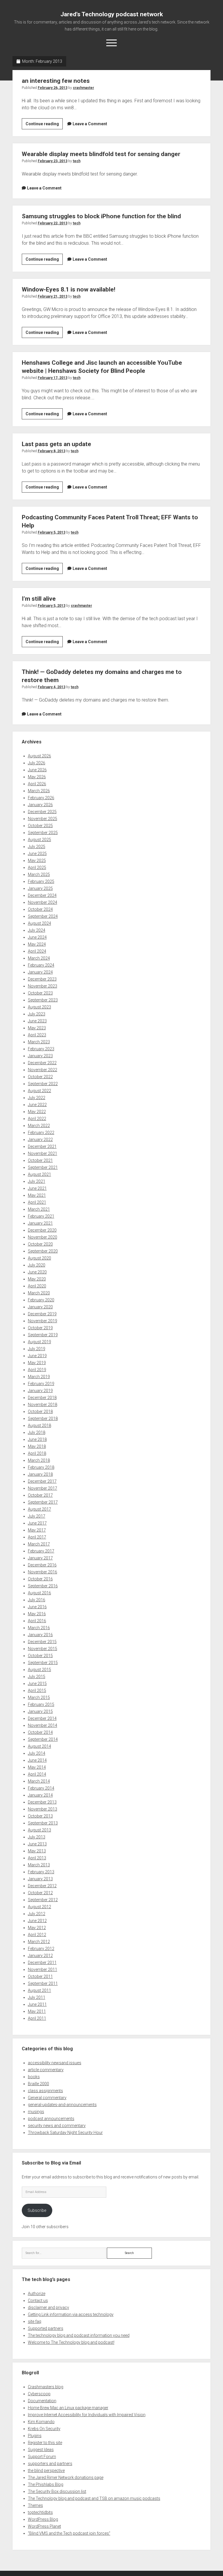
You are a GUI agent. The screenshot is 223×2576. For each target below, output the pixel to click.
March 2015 (39, 1697)
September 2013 (43, 1823)
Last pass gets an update (56, 444)
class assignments (45, 2091)
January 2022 (40, 1139)
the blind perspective (46, 2471)
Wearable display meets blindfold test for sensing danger (101, 154)
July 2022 (37, 1098)
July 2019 (37, 1349)
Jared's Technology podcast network (112, 14)
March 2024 (39, 958)
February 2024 (41, 965)
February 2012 (41, 1949)
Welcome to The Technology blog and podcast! (71, 2342)
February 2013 (41, 1872)
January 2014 (40, 1795)
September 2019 (43, 1335)
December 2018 (42, 1398)
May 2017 (37, 1530)
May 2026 (37, 777)
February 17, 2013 (53, 378)
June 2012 (37, 1921)
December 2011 (42, 1963)
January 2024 (40, 972)
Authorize (37, 2294)
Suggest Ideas (41, 2450)
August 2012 (39, 1907)
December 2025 (42, 812)
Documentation (42, 2401)
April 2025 (37, 867)
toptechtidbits (40, 2512)
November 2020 (43, 1237)
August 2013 (39, 1830)
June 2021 (37, 1188)
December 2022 (42, 1063)
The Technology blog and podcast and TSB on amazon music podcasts (94, 2498)
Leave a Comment (90, 124)
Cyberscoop (39, 2394)
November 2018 (43, 1405)
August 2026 (39, 756)
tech (77, 161)
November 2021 (43, 1153)
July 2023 (37, 1014)
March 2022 (39, 1126)
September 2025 (43, 833)
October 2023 (40, 993)
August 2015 (39, 1670)
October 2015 (40, 1656)
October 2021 (40, 1160)
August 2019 (39, 1342)
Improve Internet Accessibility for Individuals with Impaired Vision (87, 2415)
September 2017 (43, 1502)
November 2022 (43, 1070)
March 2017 (39, 1544)
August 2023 (39, 1007)
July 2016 (37, 1600)
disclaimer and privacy (48, 2307)
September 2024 (43, 916)
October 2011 (40, 1976)
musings (36, 2112)
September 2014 (43, 1739)
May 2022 (37, 1112)
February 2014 (41, 1788)
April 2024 (37, 951)
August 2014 (39, 1746)
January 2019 (40, 1391)
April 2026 (37, 784)
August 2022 (39, 1091)
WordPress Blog (43, 2519)
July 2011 (37, 1997)
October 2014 (40, 1732)
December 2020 (42, 1230)
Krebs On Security (44, 2429)
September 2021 (43, 1167)
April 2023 (37, 1035)
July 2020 (37, 1265)
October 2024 (40, 909)
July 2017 (37, 1516)
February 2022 (41, 1133)
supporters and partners (50, 2464)
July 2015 (37, 1677)
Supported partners (46, 2328)
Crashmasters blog (46, 2387)
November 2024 (43, 902)
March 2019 (39, 1377)
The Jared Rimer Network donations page (66, 2477)
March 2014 (39, 1781)
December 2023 (42, 979)
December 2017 (42, 1481)
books (34, 2077)
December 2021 (42, 1146)
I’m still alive (39, 599)
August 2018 (39, 1425)
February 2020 (41, 1300)
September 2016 (43, 1586)
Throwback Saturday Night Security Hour (65, 2133)
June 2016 (37, 1607)
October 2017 (40, 1495)
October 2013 (40, 1816)
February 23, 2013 (53, 161)
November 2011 (43, 1969)
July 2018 (37, 1432)
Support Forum (42, 2457)
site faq (35, 2321)
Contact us (38, 2300)
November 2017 (43, 1488)
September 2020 (43, 1251)
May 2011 (37, 2011)
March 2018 (39, 1460)
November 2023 (43, 986)
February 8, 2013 (52, 451)
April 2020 (37, 1286)
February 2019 (41, 1384)
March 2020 (39, 1293)
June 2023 (37, 1021)
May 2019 (37, 1363)
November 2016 (43, 1572)
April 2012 (37, 1935)
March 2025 (39, 874)
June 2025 (37, 854)
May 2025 (37, 861)
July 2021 (37, 1181)
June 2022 (37, 1105)
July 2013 (37, 1837)
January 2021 (40, 1223)
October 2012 (40, 1893)
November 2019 (43, 1321)
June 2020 (37, 1272)
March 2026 (39, 791)
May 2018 (37, 1446)
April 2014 (37, 1774)
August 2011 (39, 1990)
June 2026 (37, 770)
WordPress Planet (44, 2526)
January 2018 (40, 1474)
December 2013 (42, 1802)
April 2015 (37, 1691)
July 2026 (37, 763)
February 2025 (41, 881)
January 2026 (40, 805)
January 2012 (40, 1956)
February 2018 (41, 1467)
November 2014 (43, 1725)
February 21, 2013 (53, 296)
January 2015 (40, 1711)
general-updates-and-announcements (62, 2105)
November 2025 (43, 819)
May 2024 (37, 944)
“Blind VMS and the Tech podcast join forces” (69, 2533)
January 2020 (40, 1307)
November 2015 (43, 1649)
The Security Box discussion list (57, 2491)
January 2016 (40, 1635)
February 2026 (41, 798)
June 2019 (37, 1356)
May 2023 (37, 1028)
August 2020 (39, 1258)
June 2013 (37, 1844)
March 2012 (39, 1942)
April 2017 (37, 1537)
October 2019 (40, 1328)
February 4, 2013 (52, 687)
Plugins (35, 2436)
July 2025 (37, 847)
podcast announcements (51, 2119)
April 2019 (37, 1370)
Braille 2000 (38, 2084)
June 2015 (37, 1684)
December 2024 (42, 895)
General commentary (47, 2098)
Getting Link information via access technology (71, 2314)
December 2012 (42, 1886)
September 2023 (43, 1000)
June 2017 (37, 1523)
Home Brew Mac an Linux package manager (68, 2408)
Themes (35, 2505)
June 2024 (37, 937)
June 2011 (37, 2004)
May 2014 (37, 1767)
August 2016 (39, 1593)
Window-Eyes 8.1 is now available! (69, 289)
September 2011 (43, 1983)
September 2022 (43, 1084)
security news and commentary (57, 2126)
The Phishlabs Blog (46, 2484)
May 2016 (37, 1614)
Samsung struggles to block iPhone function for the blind (101, 216)
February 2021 (41, 1216)
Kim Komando (41, 2422)
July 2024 (37, 930)
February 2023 (41, 1049)
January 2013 (40, 1879)
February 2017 (41, 1551)
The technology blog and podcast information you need (79, 2335)
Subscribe (37, 2210)
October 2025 (40, 826)
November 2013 (43, 1809)
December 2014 (42, 1718)
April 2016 (37, 1621)
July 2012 (37, 1914)
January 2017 (40, 1558)
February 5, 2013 (52, 532)
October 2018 (40, 1412)
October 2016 (40, 1579)
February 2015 (41, 1704)
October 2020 (40, 1244)
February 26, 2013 (53, 88)
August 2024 (39, 923)
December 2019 (42, 1314)
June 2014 (37, 1760)
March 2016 (39, 1628)
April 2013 (37, 1858)
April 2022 (37, 1119)
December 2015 (42, 1642)
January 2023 (40, 1056)
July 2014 (37, 1753)
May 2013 (37, 1851)
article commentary (46, 2070)
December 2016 (42, 1565)
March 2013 (39, 1865)
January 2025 (40, 888)
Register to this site (45, 2443)
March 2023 (39, 1042)
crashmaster (83, 88)
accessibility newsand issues (55, 2063)
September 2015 (43, 1663)
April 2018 (37, 1453)
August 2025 (39, 840)
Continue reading (44, 125)
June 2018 (37, 1439)
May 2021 (37, 1195)
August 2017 (39, 1509)
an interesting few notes (56, 81)
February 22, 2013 (53, 223)
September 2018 (43, 1418)
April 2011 (37, 2018)
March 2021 (39, 1209)
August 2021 (39, 1174)
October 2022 (40, 1077)
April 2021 (37, 1202)
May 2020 (37, 1279)
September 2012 (43, 1900)
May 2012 (37, 1928)
